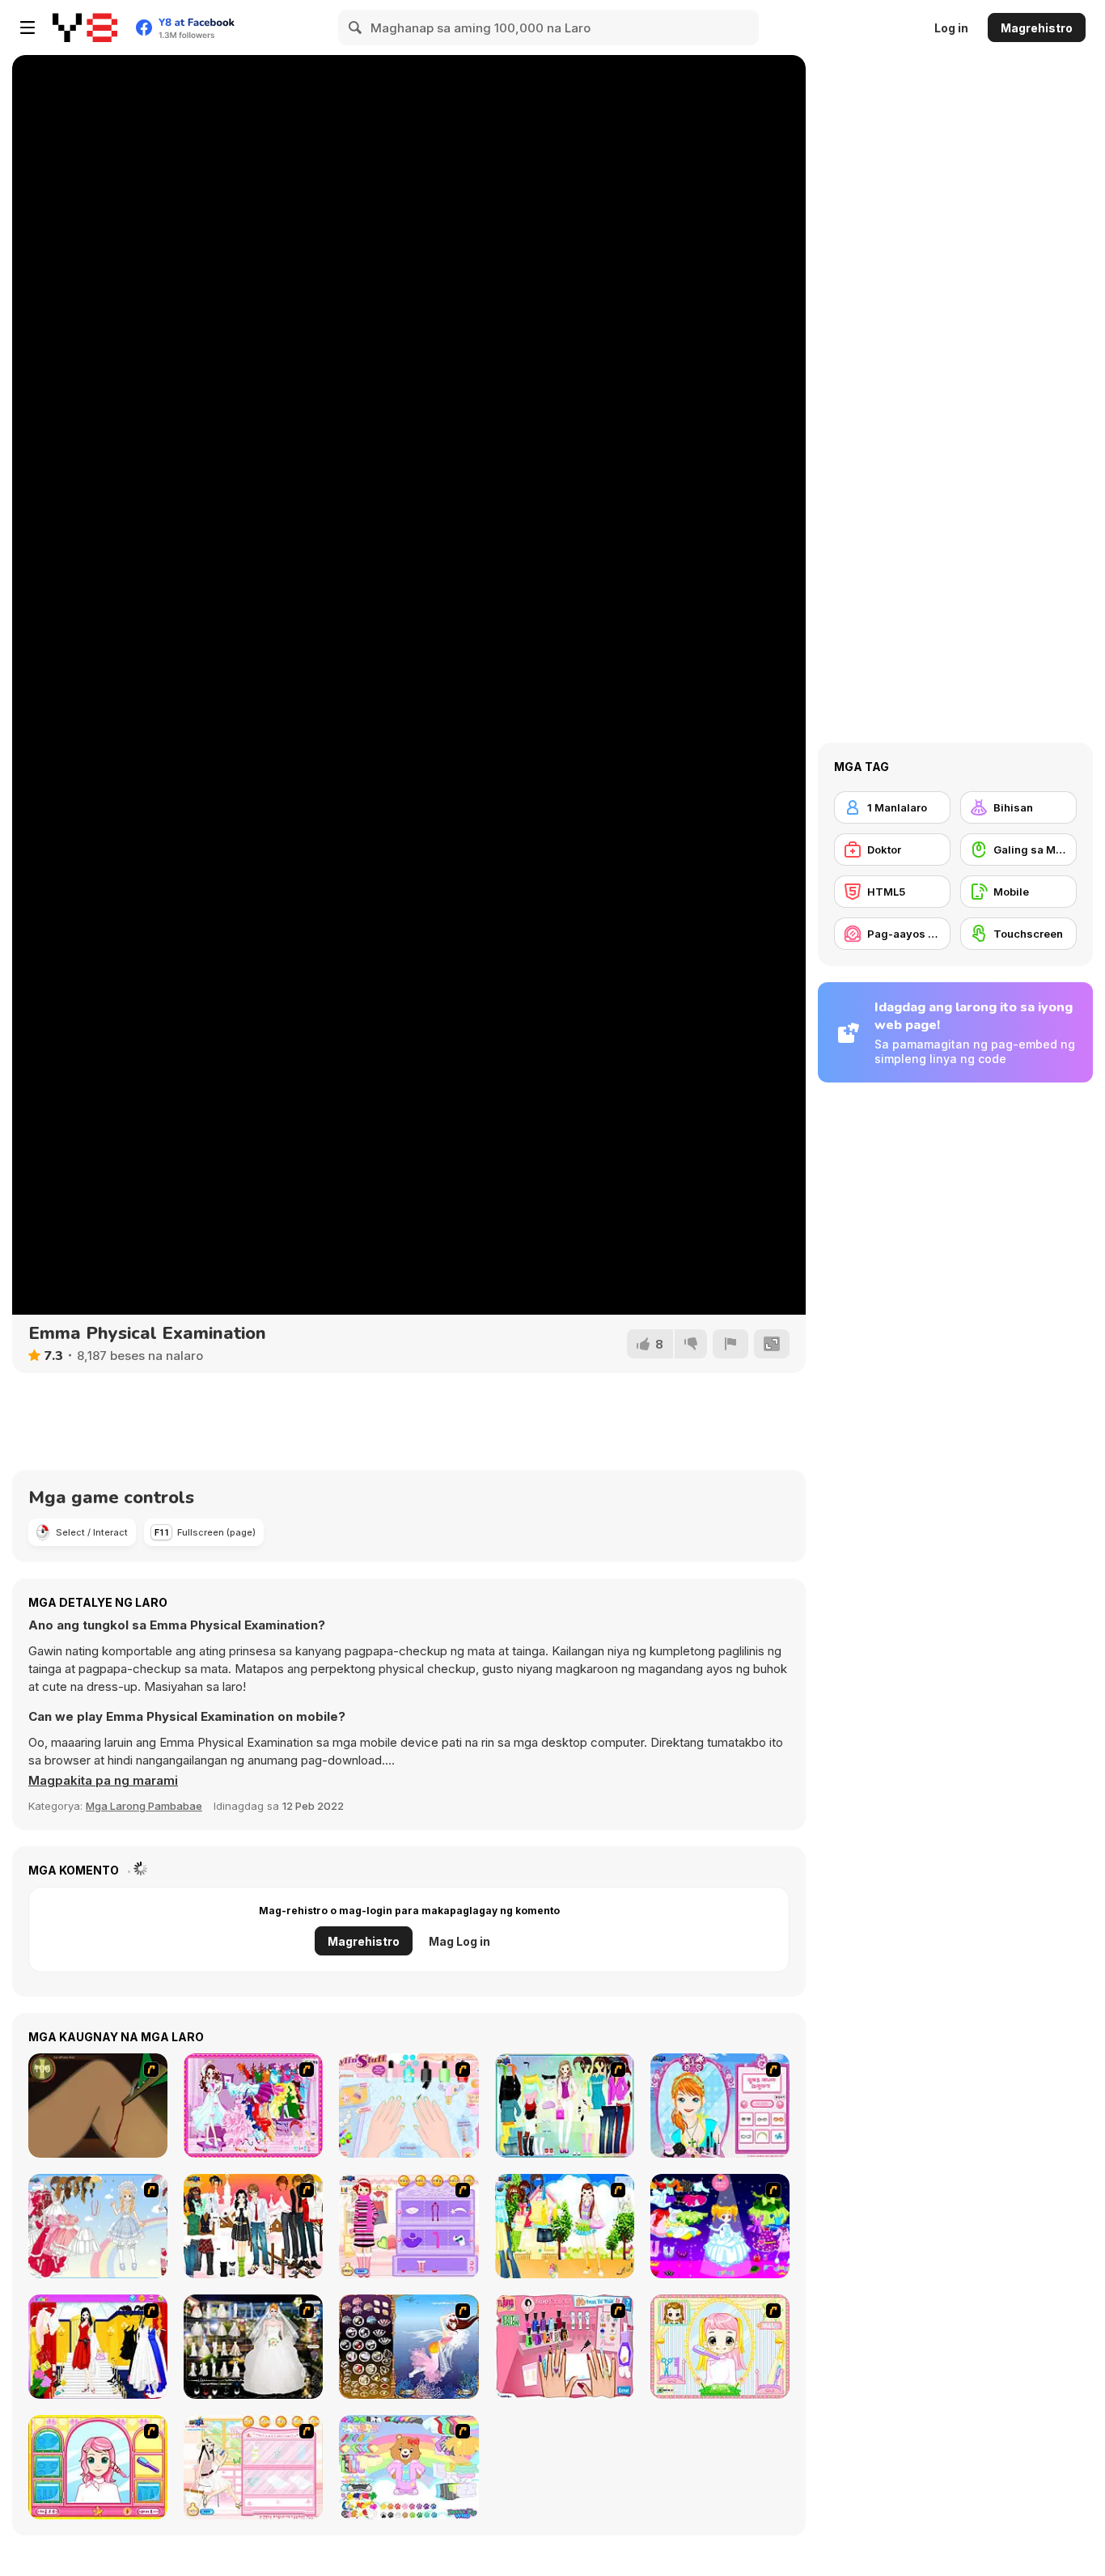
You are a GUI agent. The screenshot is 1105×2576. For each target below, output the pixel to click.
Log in (951, 28)
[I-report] (730, 1344)
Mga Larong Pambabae (144, 1806)
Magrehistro (1037, 28)
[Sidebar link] (28, 28)
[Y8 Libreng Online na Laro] (85, 28)
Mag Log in (459, 1941)
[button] (103, 1781)
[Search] (356, 28)
